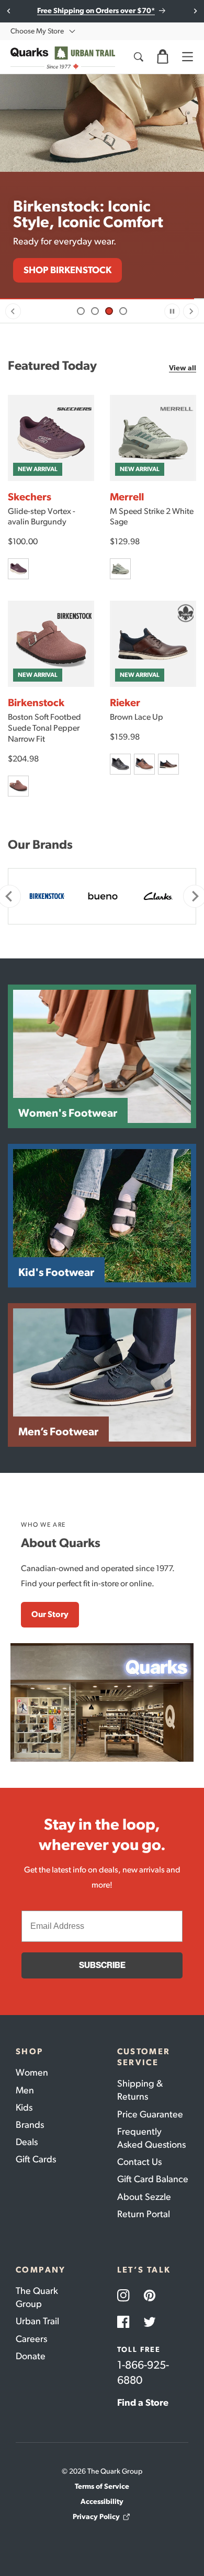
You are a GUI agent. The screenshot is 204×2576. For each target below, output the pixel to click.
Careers (31, 2339)
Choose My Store (37, 31)
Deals (27, 2142)
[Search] (138, 57)
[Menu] (187, 57)
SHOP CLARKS (54, 270)
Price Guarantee (150, 2114)
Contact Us (139, 2162)
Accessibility (102, 2502)
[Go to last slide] (9, 11)
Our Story (50, 1614)
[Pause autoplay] (172, 311)
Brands (30, 2125)
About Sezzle (144, 2197)
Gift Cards (36, 2159)
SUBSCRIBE (102, 1965)
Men (25, 2090)
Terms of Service (102, 2486)
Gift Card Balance (153, 2179)
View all (183, 368)
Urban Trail (37, 2321)
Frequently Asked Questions (151, 2138)
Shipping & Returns (140, 2090)
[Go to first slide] (191, 311)
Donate (31, 2356)
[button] (163, 57)
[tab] (81, 311)
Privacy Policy (96, 2517)
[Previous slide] (13, 311)
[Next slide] (195, 11)
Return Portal (144, 2214)
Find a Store (143, 2403)
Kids (24, 2107)
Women (32, 2072)
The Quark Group (37, 2297)
